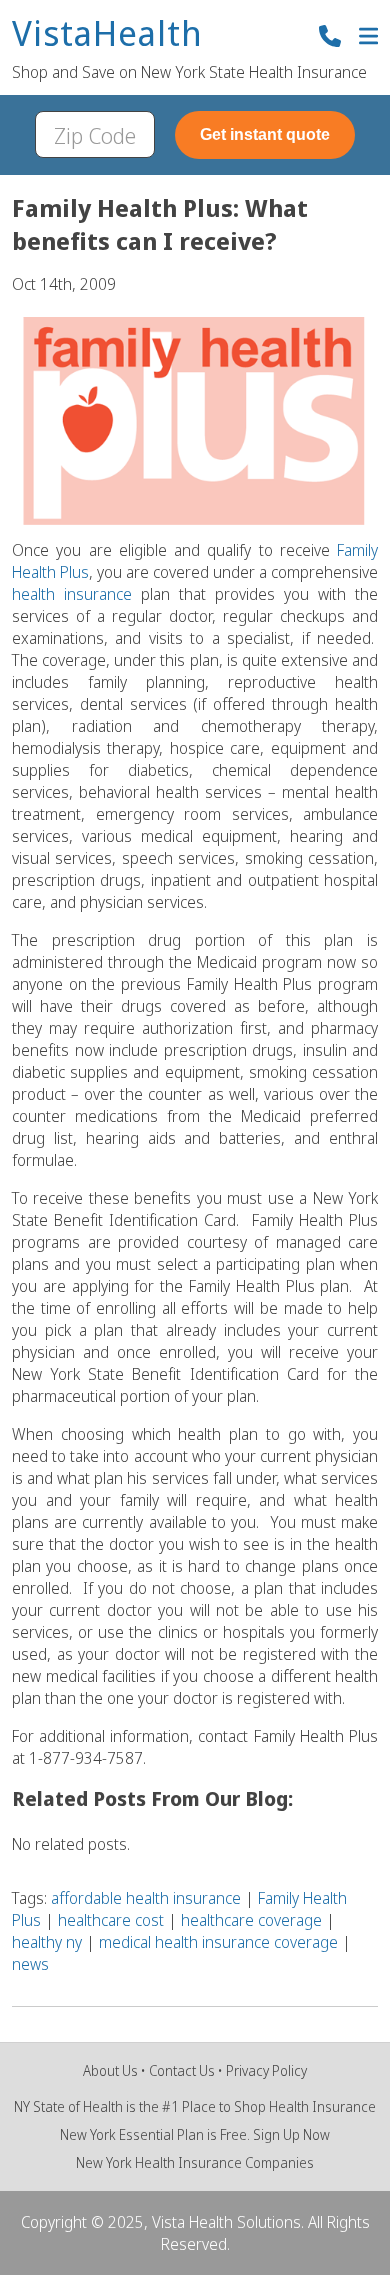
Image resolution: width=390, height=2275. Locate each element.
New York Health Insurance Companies (195, 2162)
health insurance (72, 594)
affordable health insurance (146, 1898)
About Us (110, 2070)
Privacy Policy (266, 2070)
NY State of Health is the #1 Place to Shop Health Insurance (195, 2106)
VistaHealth (107, 34)
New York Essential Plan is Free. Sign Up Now (195, 2134)
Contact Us (182, 2070)
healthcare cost (111, 1920)
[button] (368, 38)
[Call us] (330, 38)
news (30, 1964)
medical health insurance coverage (218, 1942)
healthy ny (47, 1942)
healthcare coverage (251, 1920)
